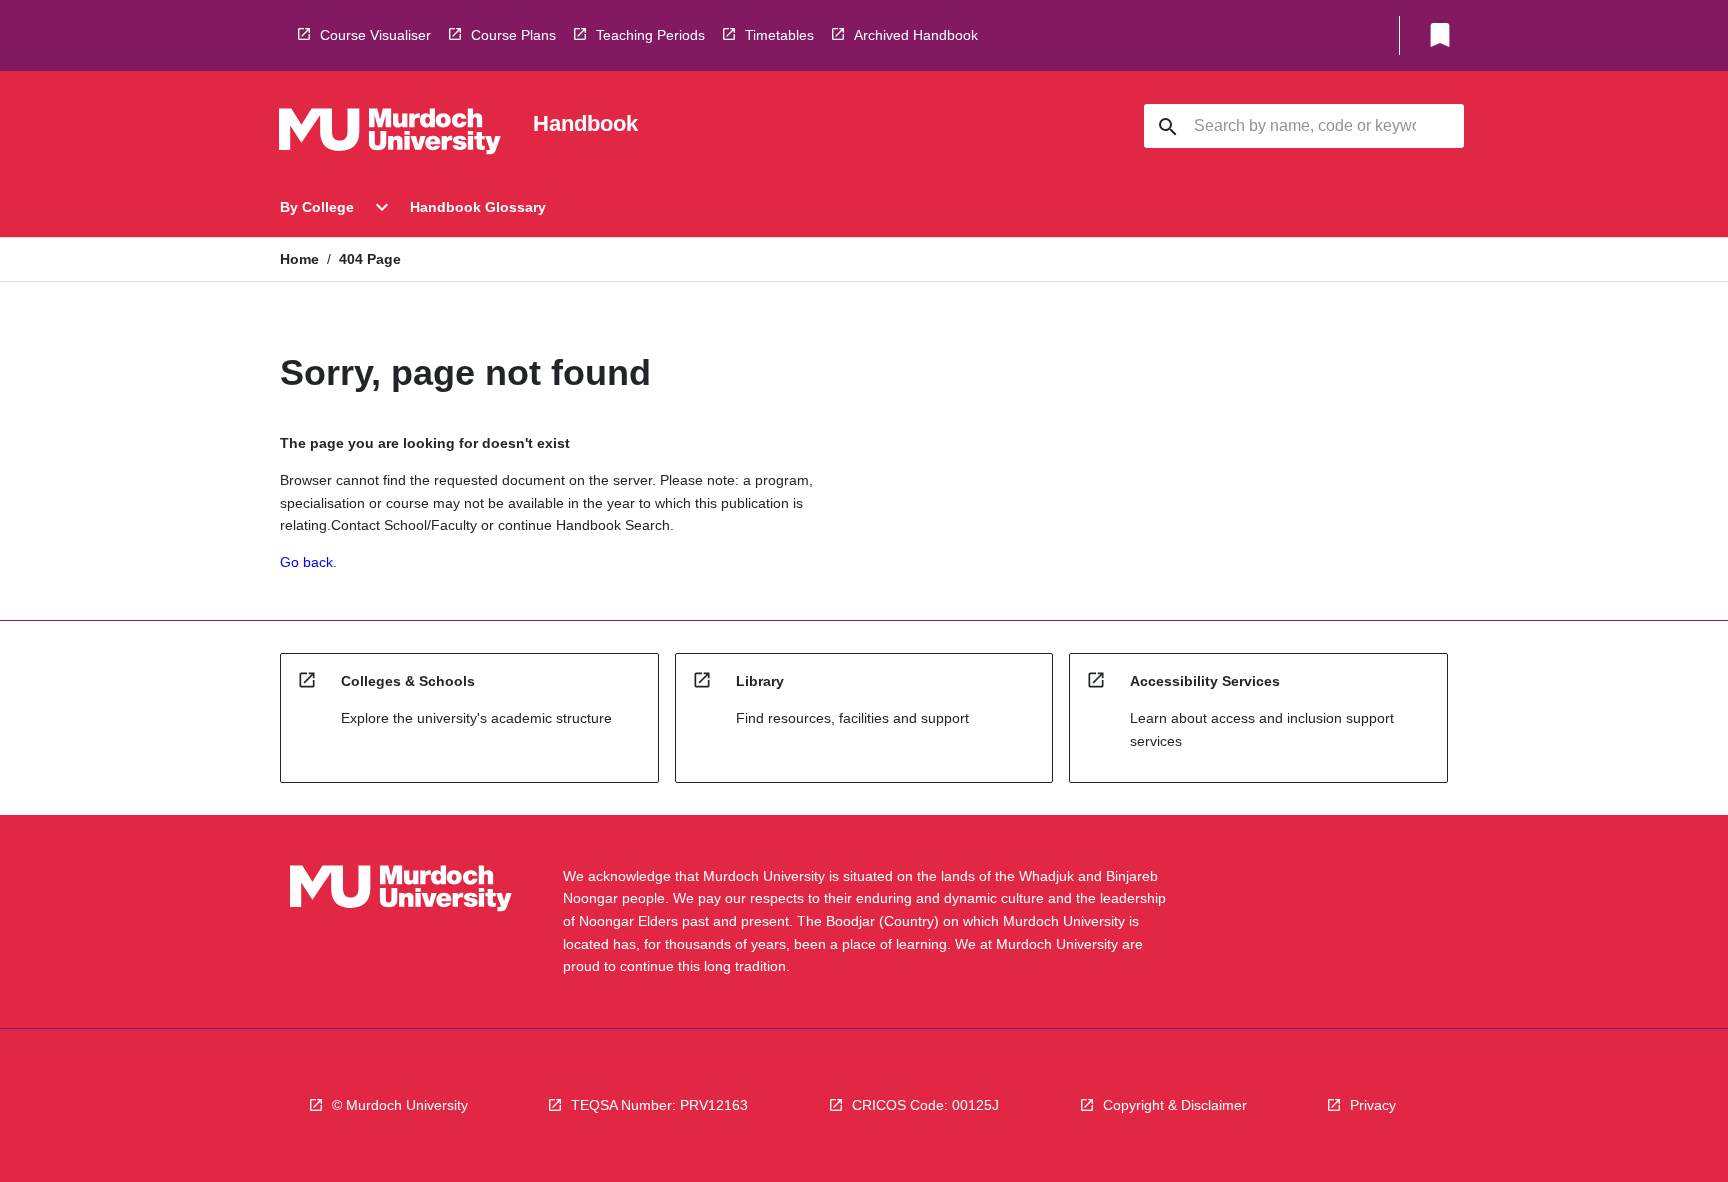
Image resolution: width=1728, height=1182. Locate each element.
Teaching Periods (650, 35)
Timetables (779, 35)
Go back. (308, 562)
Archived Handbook (916, 35)
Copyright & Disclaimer (1175, 1105)
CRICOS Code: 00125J (925, 1105)
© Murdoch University (400, 1105)
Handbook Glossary (478, 207)
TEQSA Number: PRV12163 (659, 1105)
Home (299, 259)
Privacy (1373, 1105)
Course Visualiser (375, 35)
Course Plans (513, 35)
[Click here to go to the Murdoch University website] (390, 135)
